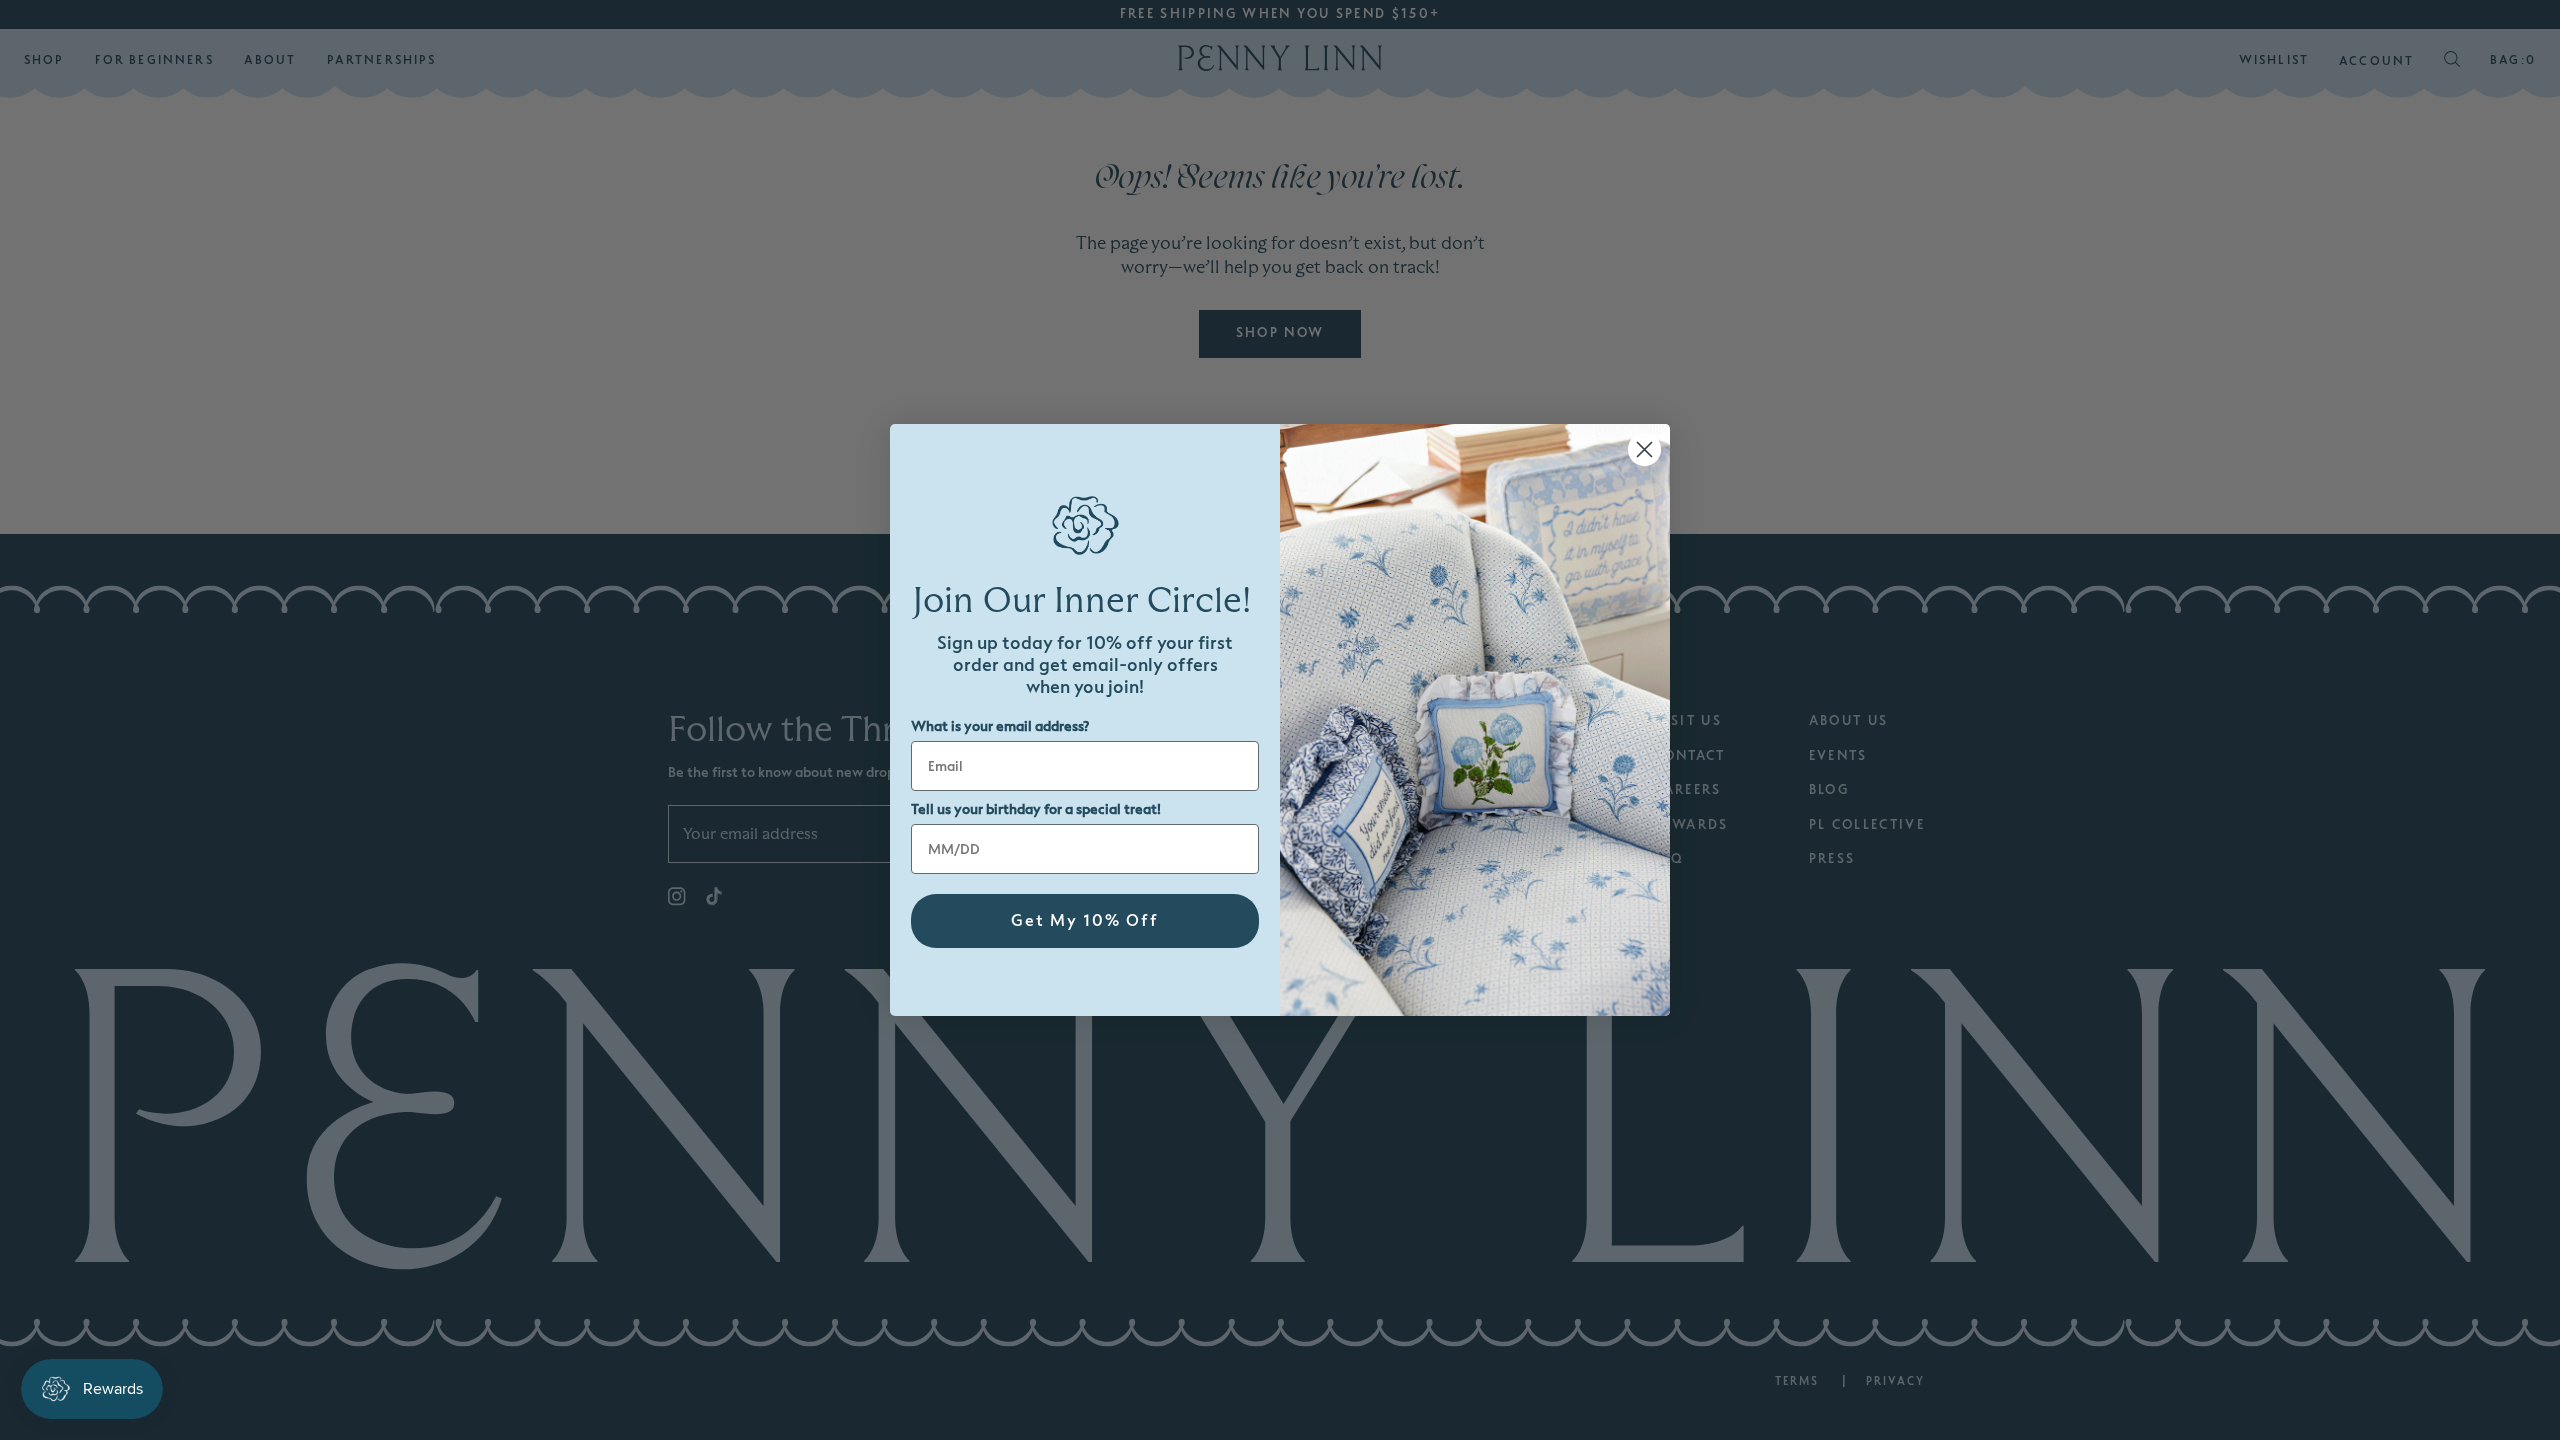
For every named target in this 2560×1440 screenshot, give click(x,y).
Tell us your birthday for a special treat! (1036, 809)
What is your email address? (1000, 726)
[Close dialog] (1644, 449)
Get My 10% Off (1085, 921)
